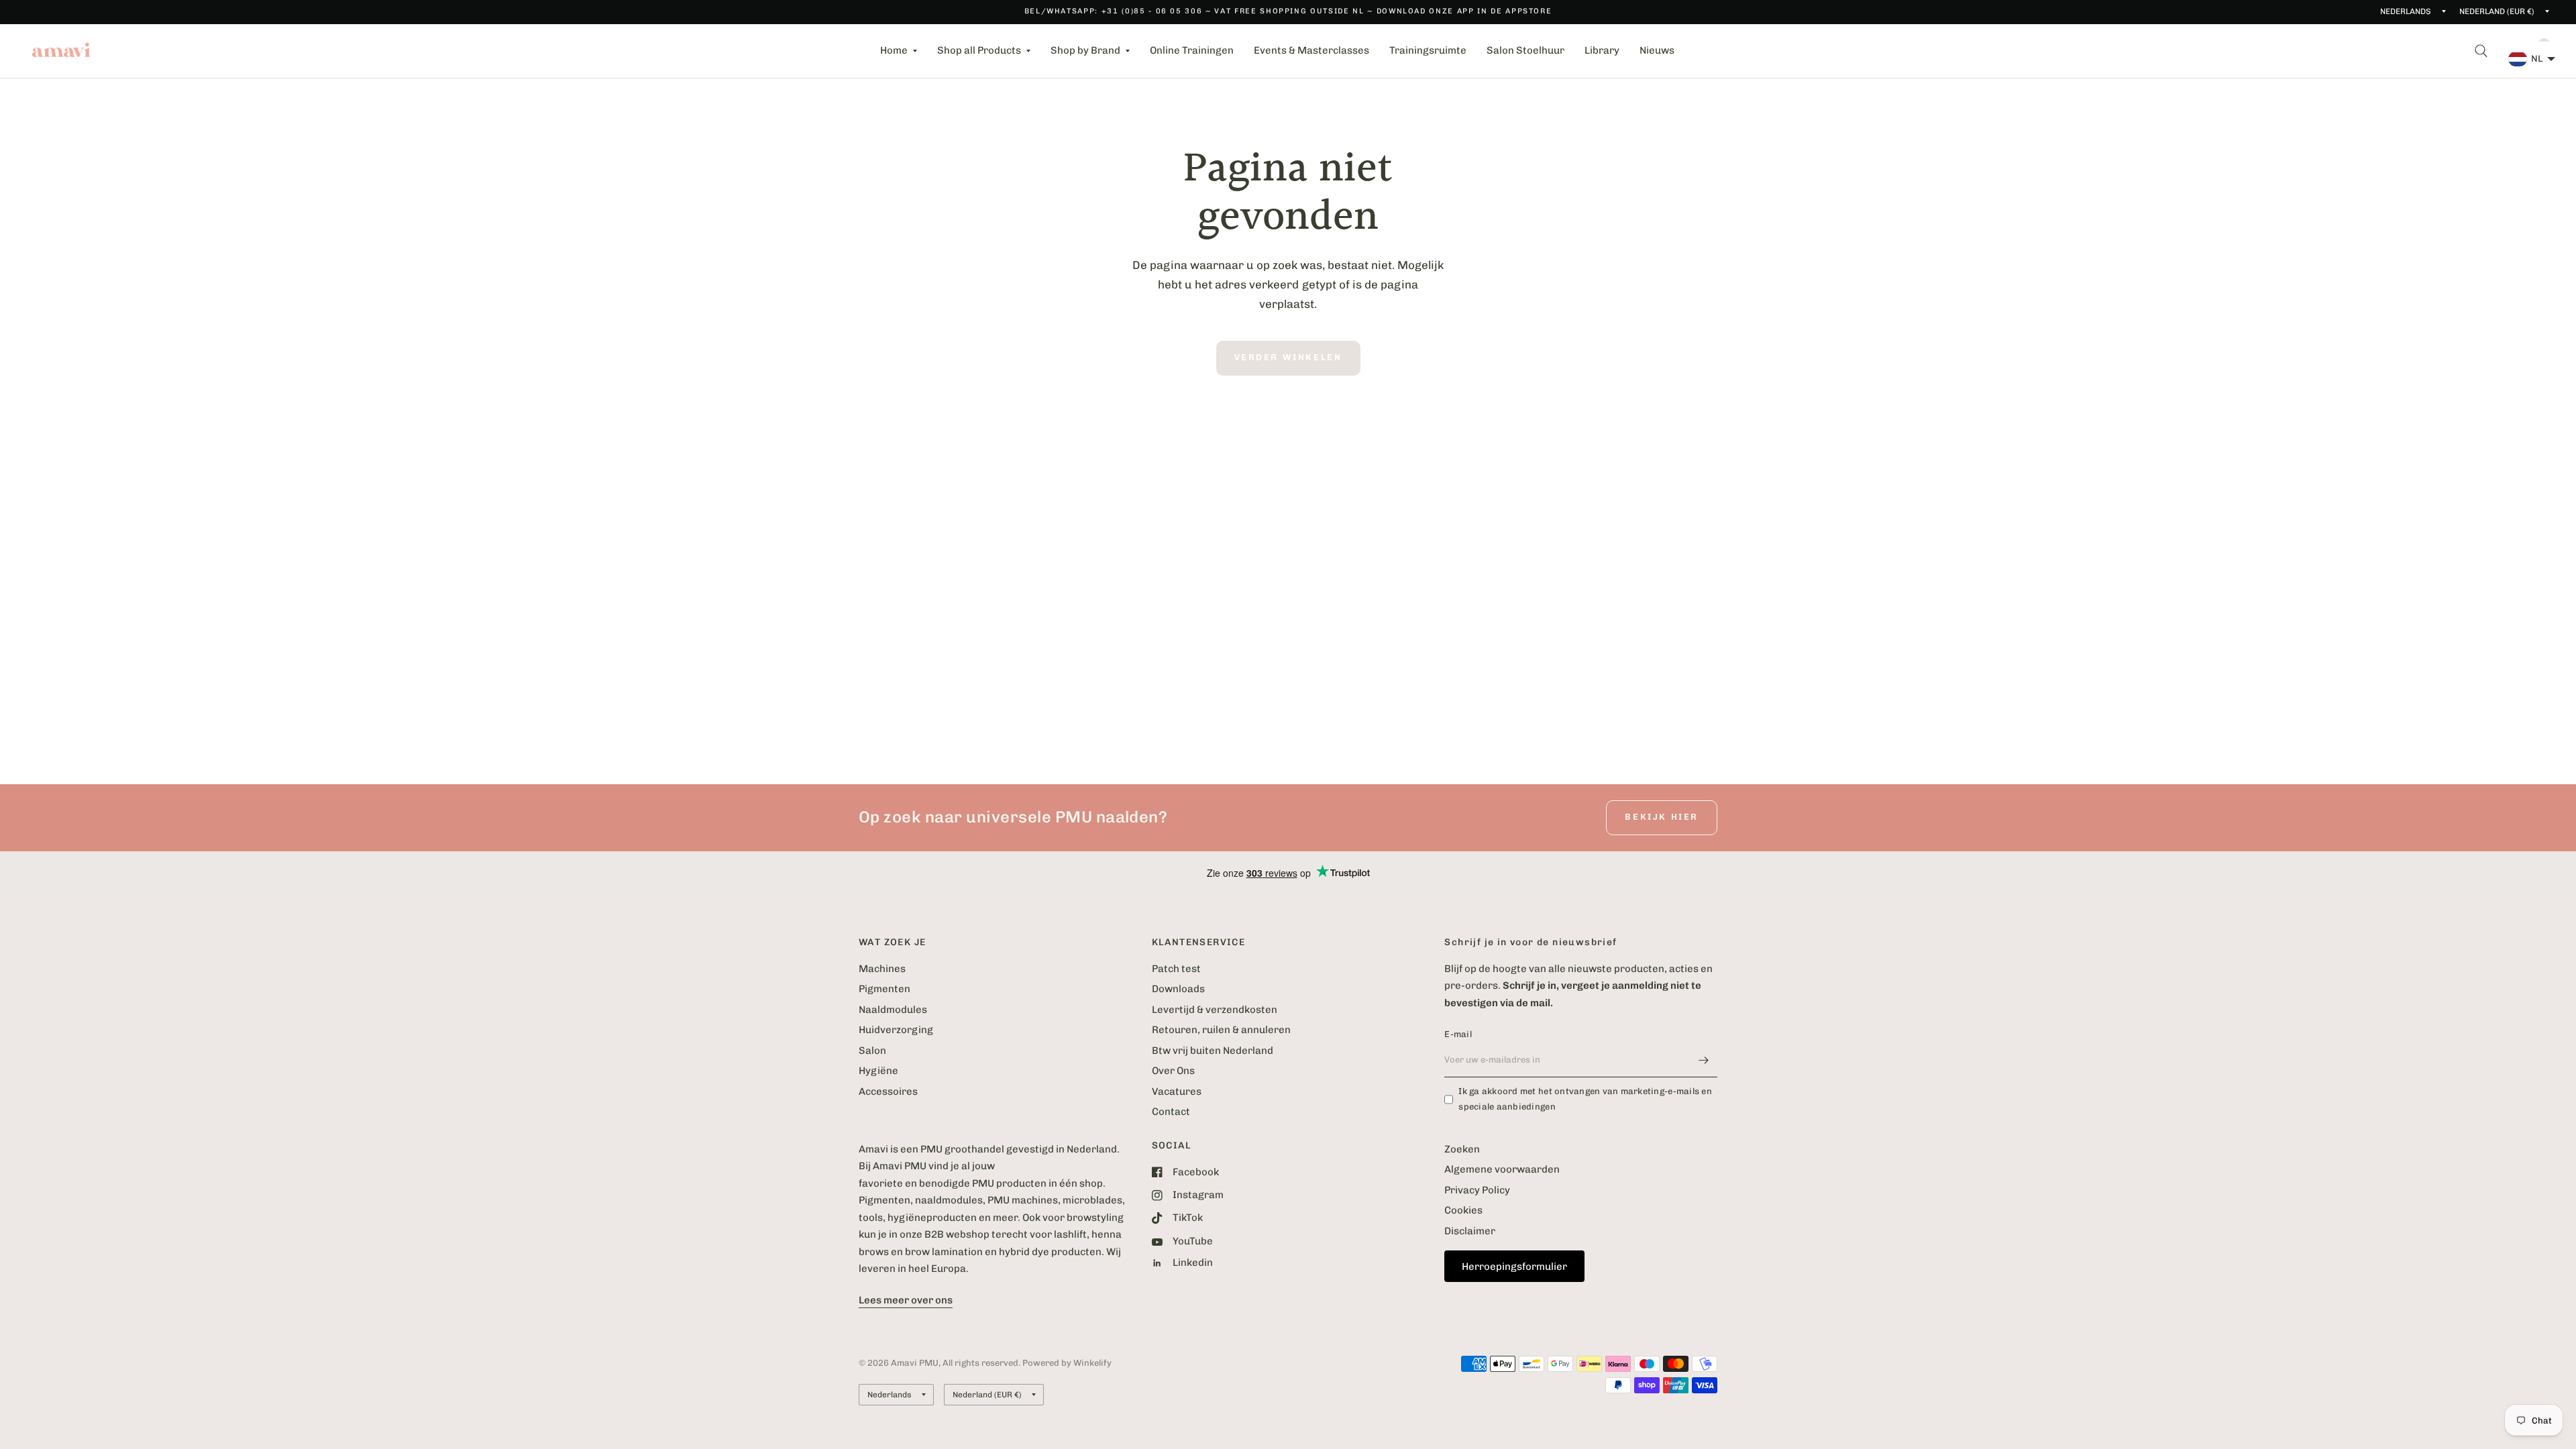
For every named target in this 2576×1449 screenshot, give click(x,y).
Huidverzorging (896, 1030)
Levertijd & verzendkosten (1215, 1010)
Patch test (1176, 969)
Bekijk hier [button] (1662, 817)
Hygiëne (878, 1071)
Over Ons (1173, 1071)
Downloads (1178, 989)
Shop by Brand (1085, 50)
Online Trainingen (1192, 50)
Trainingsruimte (1428, 50)
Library (1602, 50)
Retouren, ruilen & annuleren (1221, 1030)
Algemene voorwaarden (1502, 1169)
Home (894, 50)
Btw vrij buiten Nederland (1213, 1051)
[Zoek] (2481, 51)
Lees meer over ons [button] (906, 1300)
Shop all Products (979, 50)
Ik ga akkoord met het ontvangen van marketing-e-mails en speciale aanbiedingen (1585, 1099)
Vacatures (1177, 1091)
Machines (882, 969)
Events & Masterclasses (1311, 50)
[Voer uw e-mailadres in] (1704, 1060)
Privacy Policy (1477, 1190)
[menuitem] (899, 51)
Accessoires (888, 1091)
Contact (1171, 1112)
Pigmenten (884, 989)
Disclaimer (1470, 1231)
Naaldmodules (893, 1010)
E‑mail (1458, 1034)
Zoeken (1462, 1149)
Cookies (1463, 1210)
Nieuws (1657, 50)
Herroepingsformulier (1514, 1267)
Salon (872, 1051)
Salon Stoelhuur (1525, 50)
